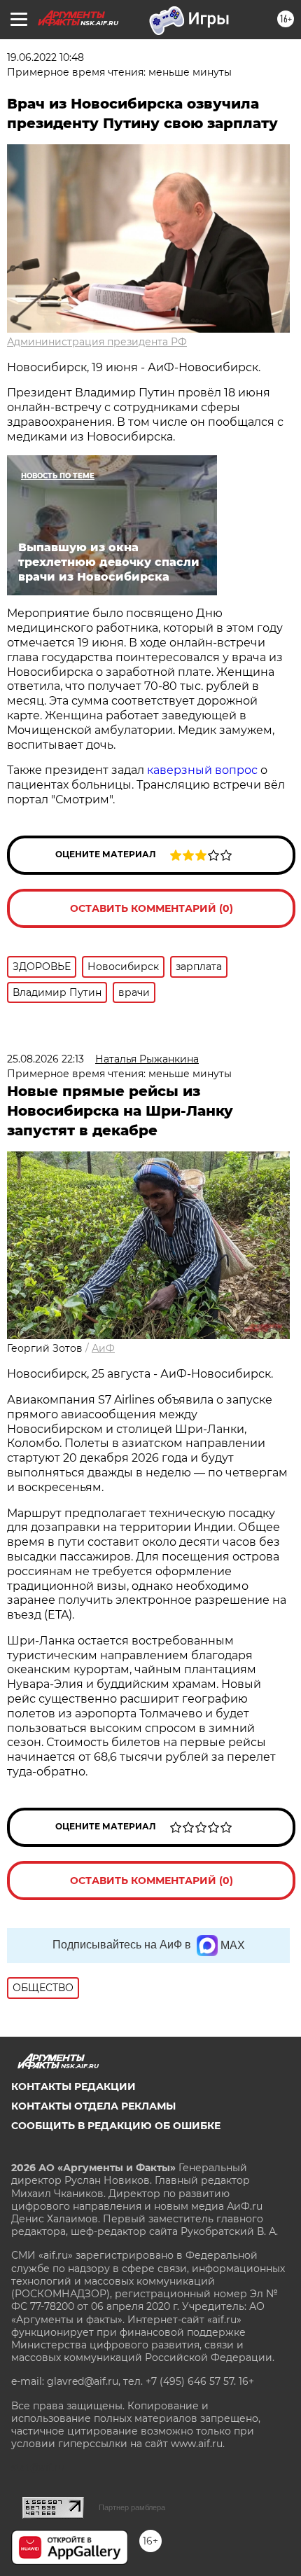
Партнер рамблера (132, 2507)
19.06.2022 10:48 (45, 57)
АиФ (103, 1348)
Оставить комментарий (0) (152, 908)
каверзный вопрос (204, 770)
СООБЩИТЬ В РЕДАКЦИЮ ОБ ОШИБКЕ (116, 2126)
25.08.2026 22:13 (45, 1059)
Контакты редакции (73, 2086)
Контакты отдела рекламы (93, 2106)
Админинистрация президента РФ (97, 342)
